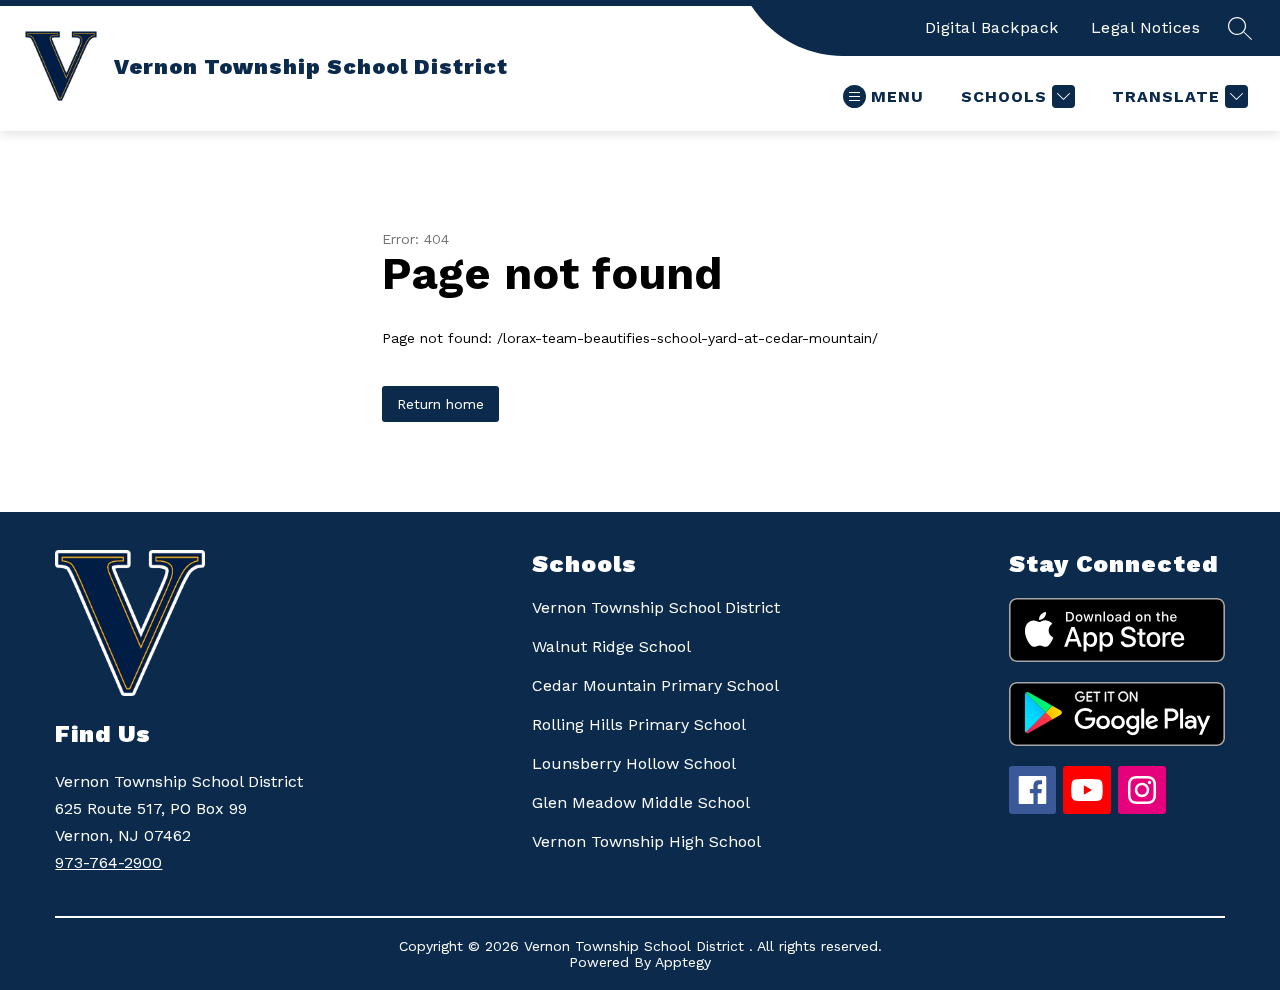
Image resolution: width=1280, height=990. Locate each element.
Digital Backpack (992, 27)
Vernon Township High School (646, 841)
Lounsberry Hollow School (634, 763)
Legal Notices (1146, 27)
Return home (440, 404)
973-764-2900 (108, 862)
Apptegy (683, 962)
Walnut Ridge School (611, 646)
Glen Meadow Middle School (641, 802)
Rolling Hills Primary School (639, 724)
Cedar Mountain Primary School (655, 685)
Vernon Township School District (656, 607)
